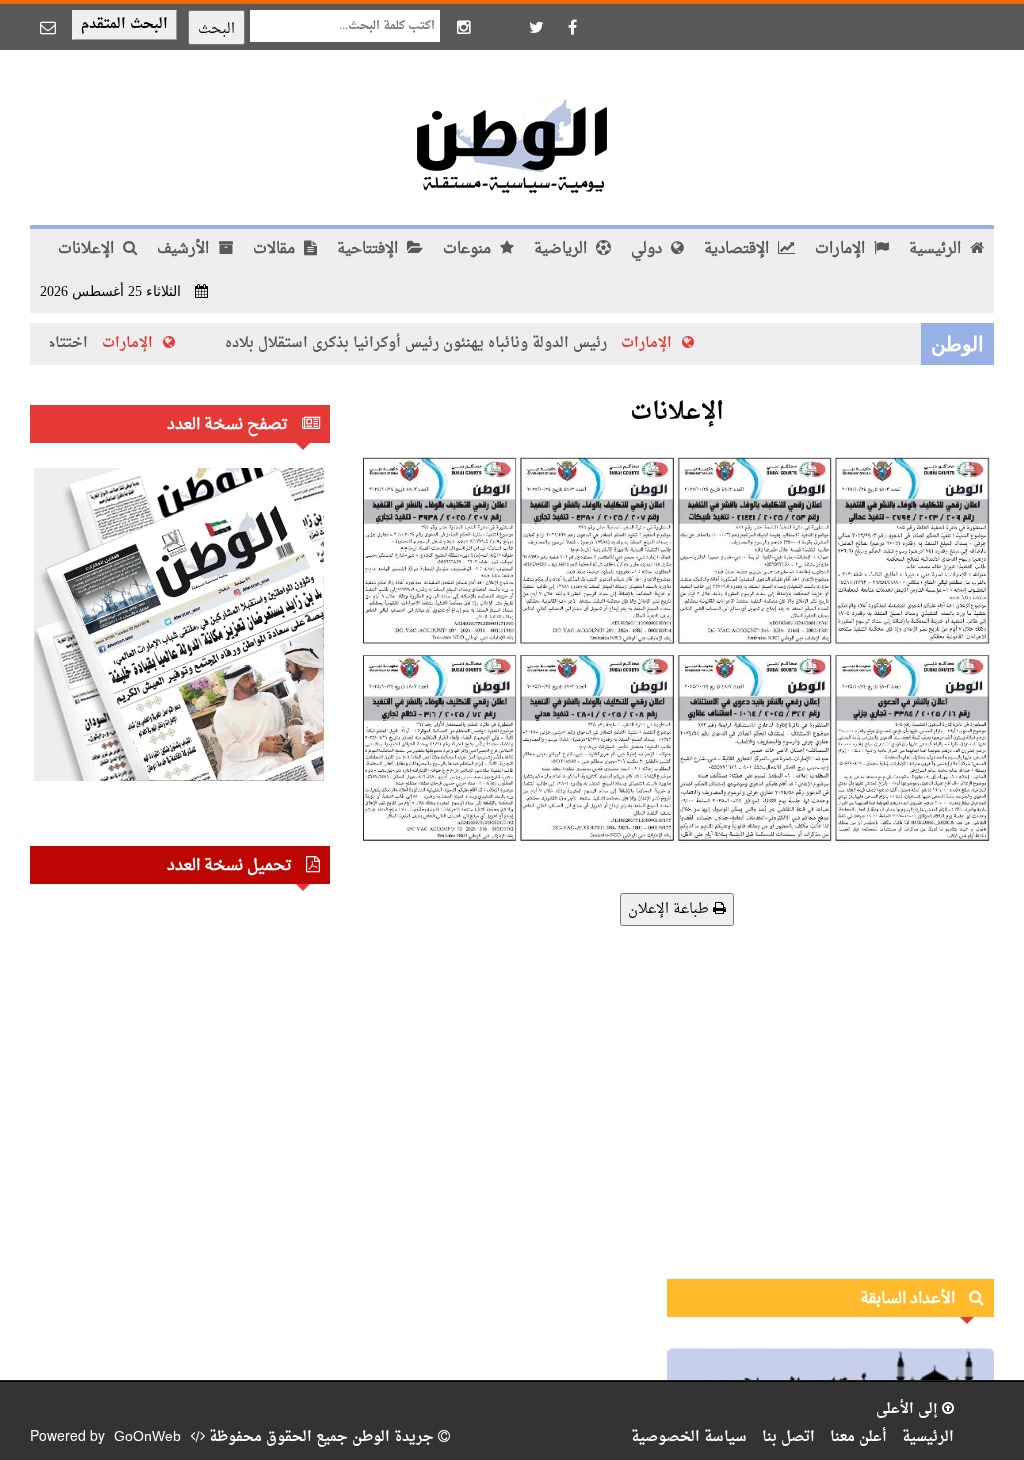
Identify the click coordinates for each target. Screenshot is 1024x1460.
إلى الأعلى (909, 1409)
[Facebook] (572, 27)
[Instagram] (464, 27)
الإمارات (842, 249)
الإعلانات (88, 249)
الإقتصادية (738, 249)
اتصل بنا (788, 1437)
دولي (648, 249)
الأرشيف (185, 249)
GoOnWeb (147, 1437)
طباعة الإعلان (670, 909)
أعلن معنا (858, 1437)
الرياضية (562, 249)
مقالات (276, 249)
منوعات (469, 249)
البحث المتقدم (124, 24)
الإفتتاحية (369, 249)
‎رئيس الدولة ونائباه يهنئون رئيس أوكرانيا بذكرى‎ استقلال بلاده (439, 343)
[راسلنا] (48, 27)
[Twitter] (536, 27)
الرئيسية (937, 249)
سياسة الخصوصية (689, 1437)
